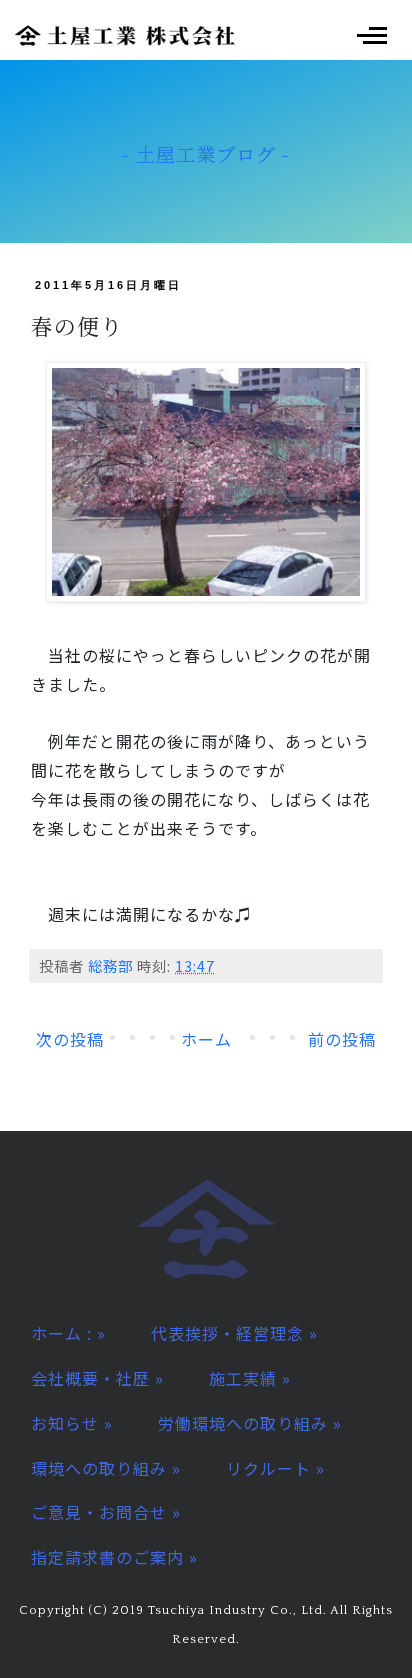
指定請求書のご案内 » (114, 1557)
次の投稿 (70, 1039)
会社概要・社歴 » (97, 1378)
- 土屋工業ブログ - (206, 153)
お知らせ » (72, 1423)
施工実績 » (250, 1378)
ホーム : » (68, 1333)
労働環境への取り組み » (250, 1423)
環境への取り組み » (106, 1468)
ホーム (206, 1039)
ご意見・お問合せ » (106, 1512)
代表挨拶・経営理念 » (234, 1333)
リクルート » (275, 1468)
